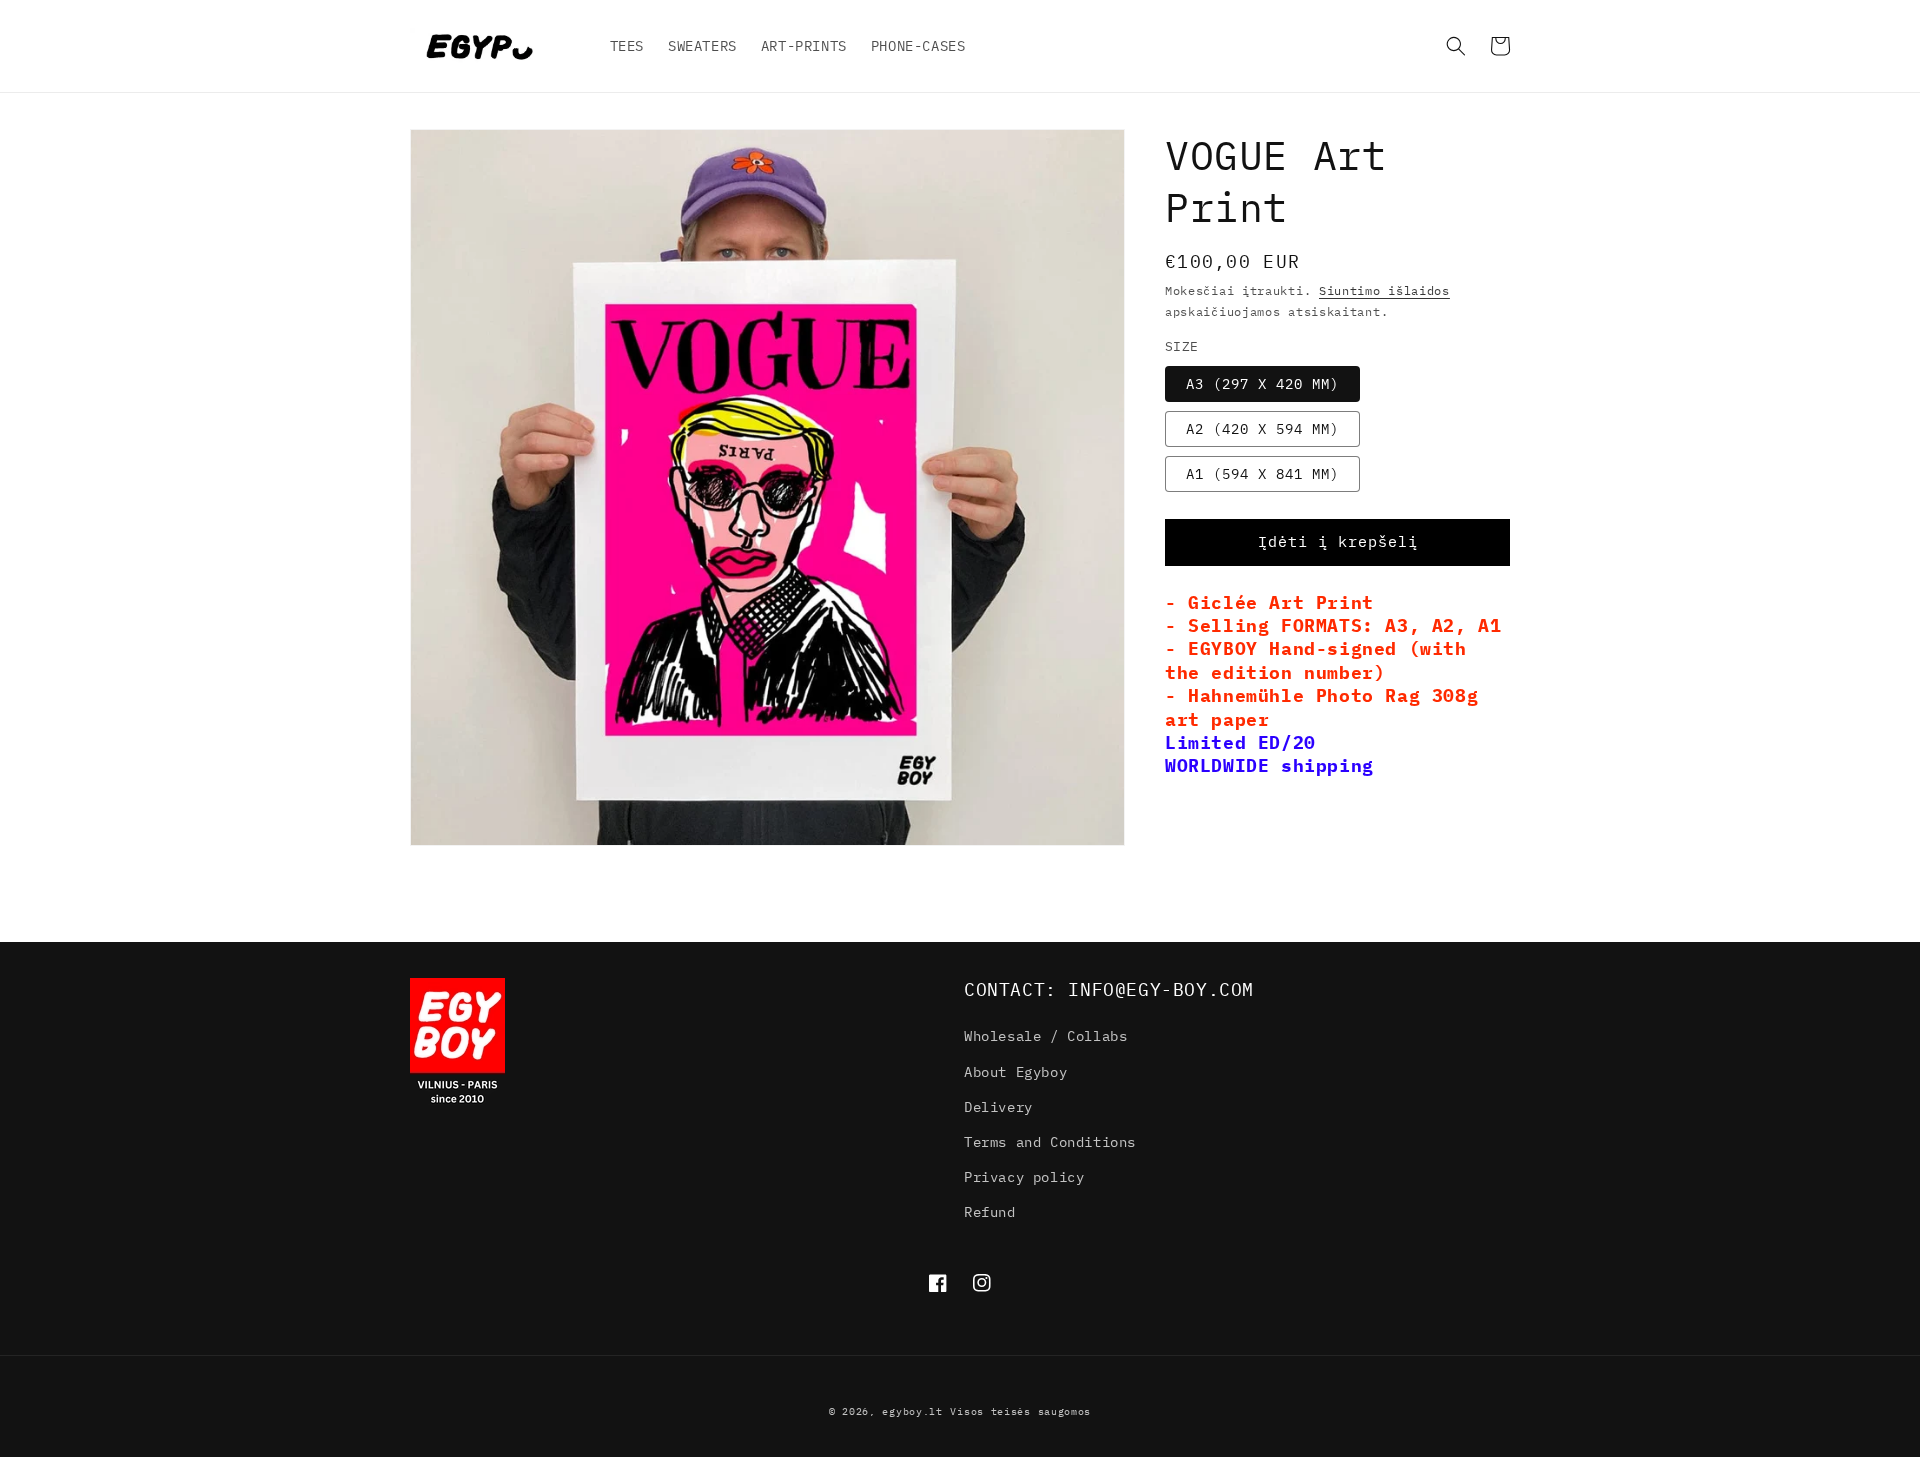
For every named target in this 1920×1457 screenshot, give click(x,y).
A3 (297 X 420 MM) (1262, 383)
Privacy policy (1024, 1177)
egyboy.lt (912, 1411)
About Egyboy (1015, 1072)
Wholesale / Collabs (1045, 1036)
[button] (1456, 46)
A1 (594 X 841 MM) (1262, 473)
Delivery (998, 1107)
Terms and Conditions (1050, 1142)
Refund (990, 1212)
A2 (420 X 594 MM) (1262, 428)
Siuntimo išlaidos (1384, 290)
